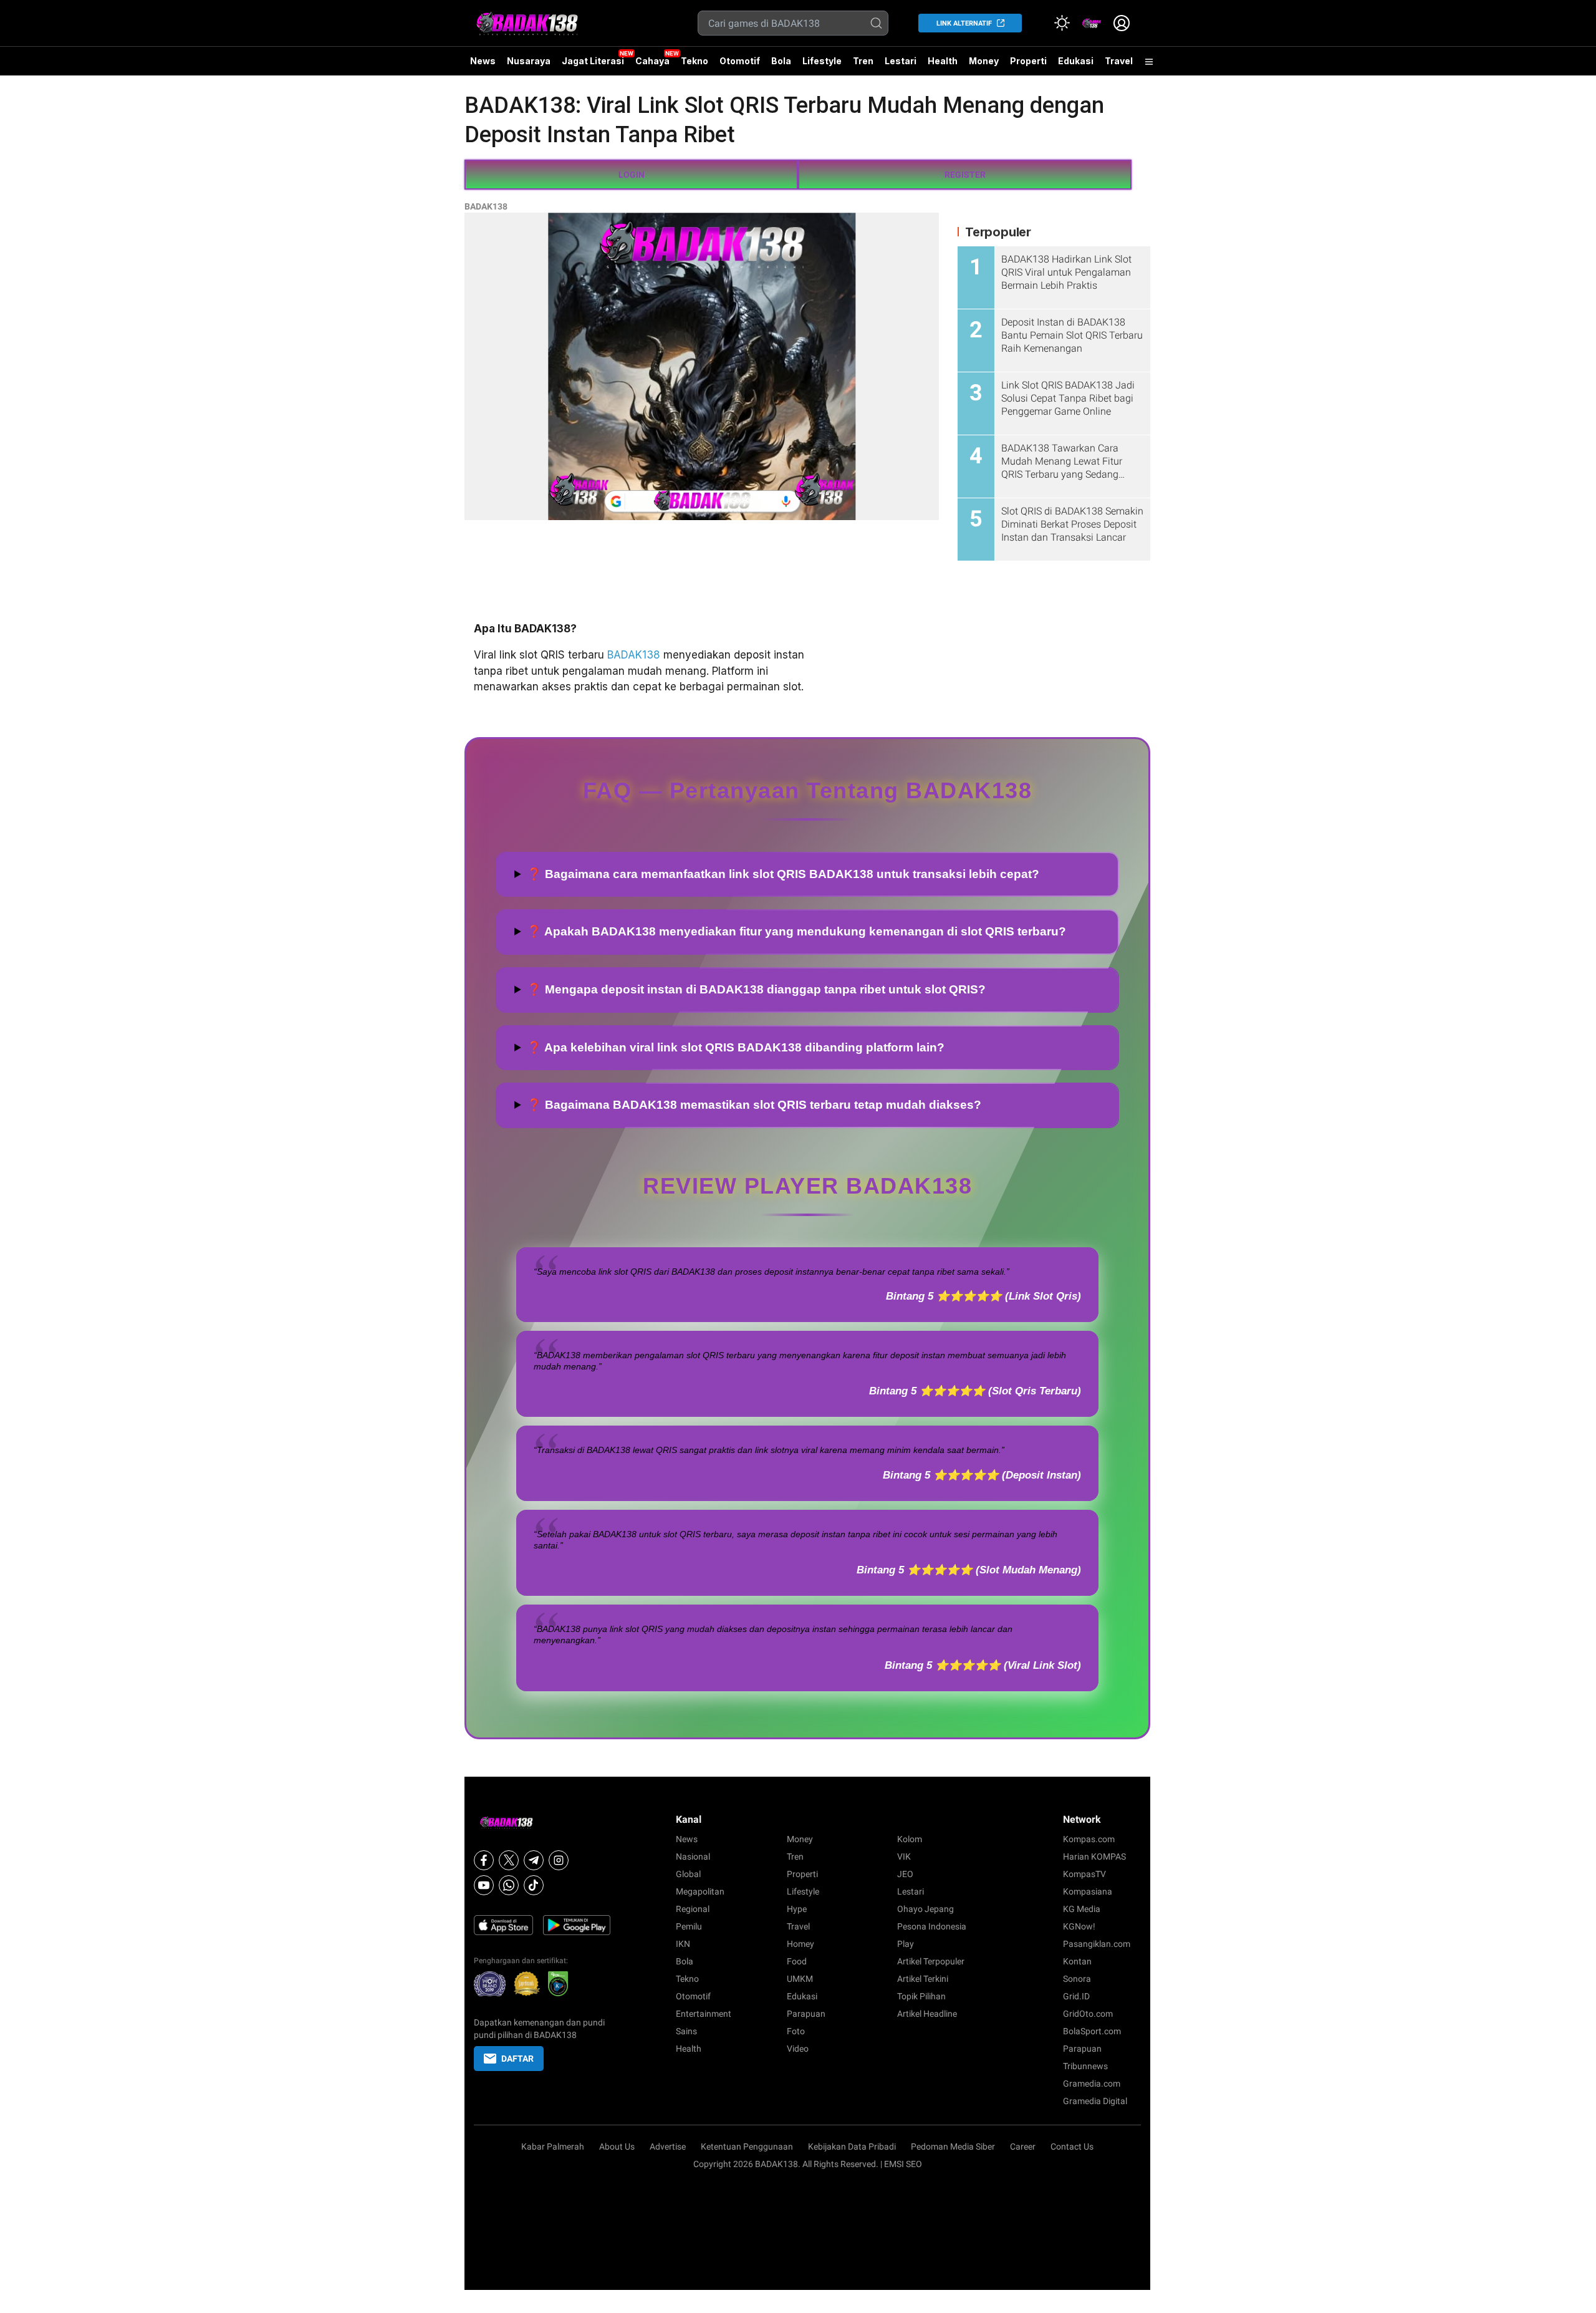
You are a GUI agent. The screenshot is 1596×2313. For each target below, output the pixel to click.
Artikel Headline (927, 2014)
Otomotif (740, 61)
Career (1023, 2146)
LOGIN (632, 175)
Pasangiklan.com (1097, 1944)
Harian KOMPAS (1094, 1857)
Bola (781, 61)
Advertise (668, 2146)
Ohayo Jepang (925, 1909)
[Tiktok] (534, 1885)
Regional (693, 1909)
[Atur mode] (1062, 23)
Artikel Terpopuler (931, 1961)
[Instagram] (559, 1860)
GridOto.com (1088, 2014)
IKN (683, 1944)
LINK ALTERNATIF (964, 23)
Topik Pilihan (921, 1996)
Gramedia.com (1092, 2084)
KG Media (1082, 1909)
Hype (797, 1909)
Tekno (695, 61)
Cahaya (652, 61)
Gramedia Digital (1095, 2101)
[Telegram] (534, 1860)
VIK (904, 1857)
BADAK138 (486, 206)
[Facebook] (484, 1860)
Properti (1028, 61)
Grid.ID (1076, 1996)
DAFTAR (517, 2059)
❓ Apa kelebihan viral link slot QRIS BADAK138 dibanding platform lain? (736, 1047)
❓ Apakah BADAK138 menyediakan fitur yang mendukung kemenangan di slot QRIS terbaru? (796, 931)
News (483, 61)
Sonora (1077, 1979)
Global (688, 1874)
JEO (905, 1874)
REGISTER (965, 175)
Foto (796, 2031)
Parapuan (806, 2014)
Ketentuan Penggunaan (747, 2146)
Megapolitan (700, 1891)
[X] (509, 1860)
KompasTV (1084, 1874)
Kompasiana (1088, 1891)
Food (797, 1961)
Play (906, 1944)
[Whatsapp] (509, 1885)
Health (943, 61)
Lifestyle (822, 61)
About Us (617, 2146)
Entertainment (704, 2014)
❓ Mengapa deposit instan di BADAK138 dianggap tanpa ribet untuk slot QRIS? (756, 989)
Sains (686, 2031)
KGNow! (1079, 1926)
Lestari (901, 65)
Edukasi (1076, 61)
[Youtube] (484, 1885)
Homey (800, 1944)
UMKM (800, 1979)
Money (984, 61)
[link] (1092, 23)
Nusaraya (529, 61)
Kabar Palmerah (553, 2146)
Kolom (910, 1839)
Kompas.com (1089, 1839)
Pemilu (689, 1926)
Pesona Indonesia (932, 1926)
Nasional (693, 1857)
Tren (863, 61)
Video (798, 2049)
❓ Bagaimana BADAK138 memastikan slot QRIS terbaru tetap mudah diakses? (754, 1105)
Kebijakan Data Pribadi (852, 2146)
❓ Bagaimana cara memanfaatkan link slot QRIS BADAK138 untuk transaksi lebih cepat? (783, 874)
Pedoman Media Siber (953, 2146)
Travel (1119, 61)
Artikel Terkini (923, 1979)
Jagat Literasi (593, 61)
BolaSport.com (1092, 2031)
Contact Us (1072, 2146)
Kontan (1077, 1961)
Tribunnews (1085, 2066)
